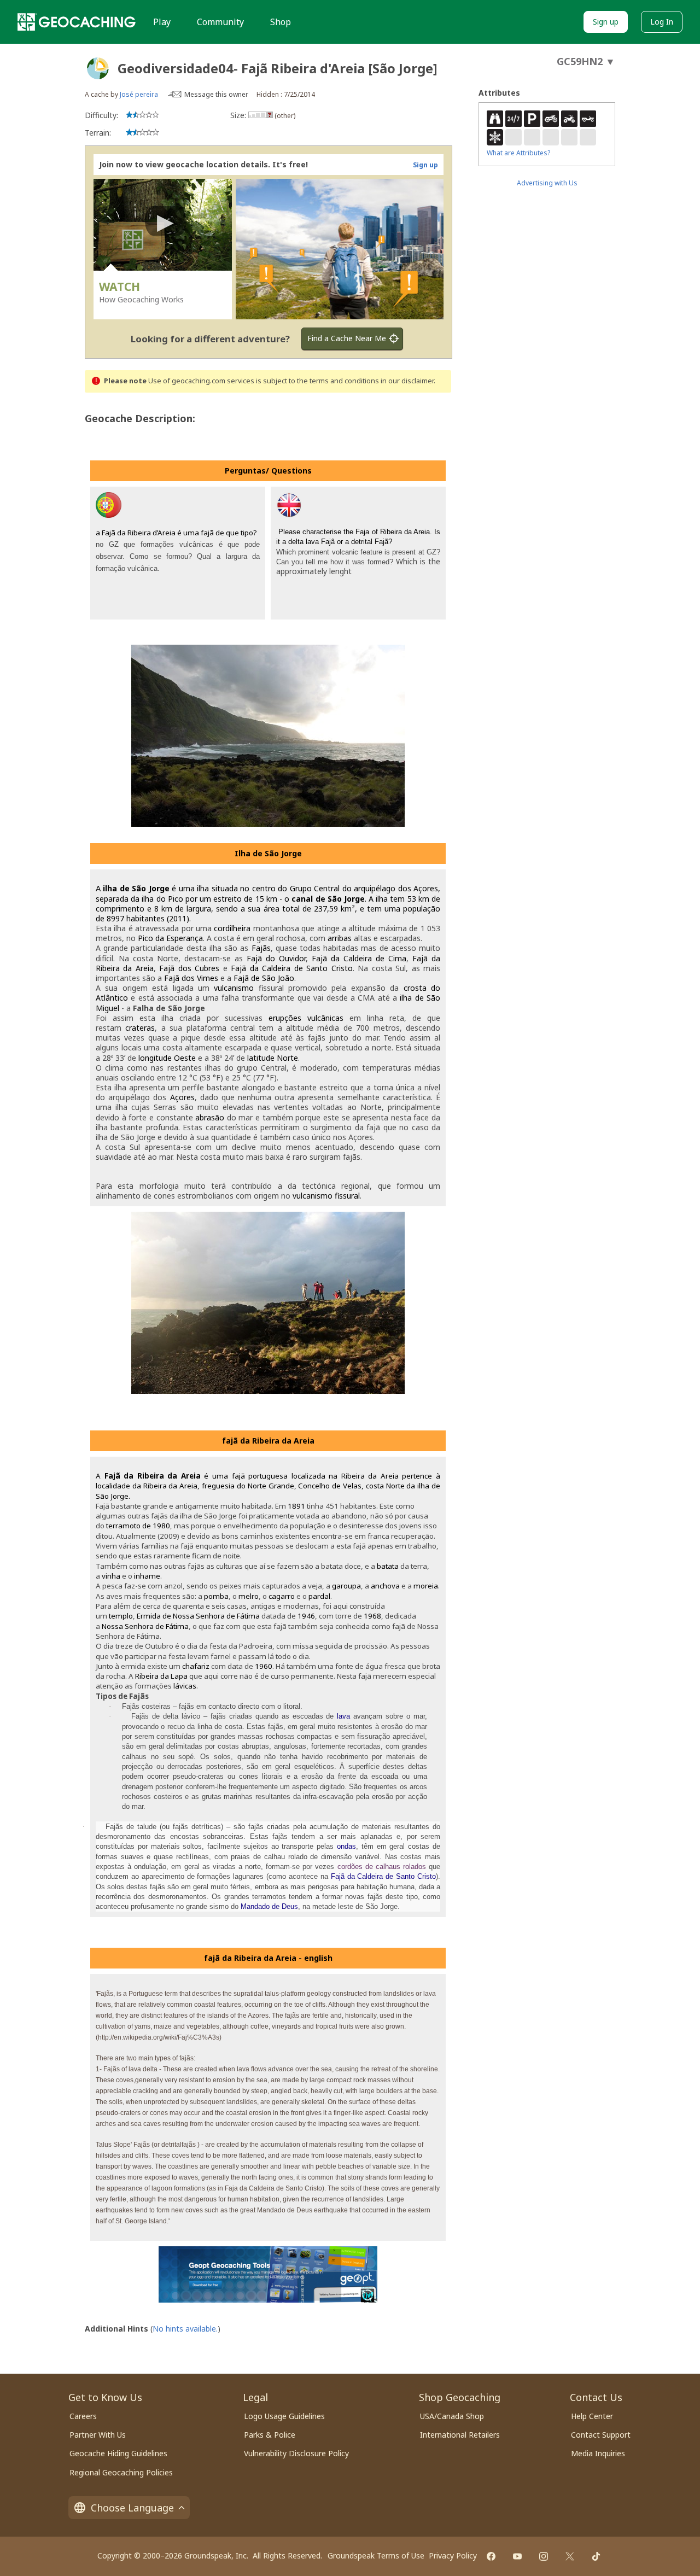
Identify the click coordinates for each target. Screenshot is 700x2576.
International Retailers (460, 2435)
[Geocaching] (77, 22)
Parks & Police (270, 2435)
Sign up (606, 22)
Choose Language (132, 2508)
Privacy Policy (453, 2555)
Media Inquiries (598, 2453)
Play (162, 22)
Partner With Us (98, 2435)
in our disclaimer (407, 381)
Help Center (592, 2416)
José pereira (139, 94)
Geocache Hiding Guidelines (118, 2453)
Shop (281, 22)
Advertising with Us (547, 183)
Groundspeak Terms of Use (376, 2555)
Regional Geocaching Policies (121, 2472)
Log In (662, 22)
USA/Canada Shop (452, 2416)
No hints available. (185, 2329)
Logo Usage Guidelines (284, 2416)
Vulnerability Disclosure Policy (296, 2453)
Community (220, 22)
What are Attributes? (518, 153)
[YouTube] (517, 2556)
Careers (83, 2416)
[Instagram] (544, 2556)
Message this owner (216, 94)
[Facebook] (491, 2556)
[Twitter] (570, 2556)
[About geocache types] (98, 68)
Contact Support (601, 2435)
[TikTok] (596, 2556)
